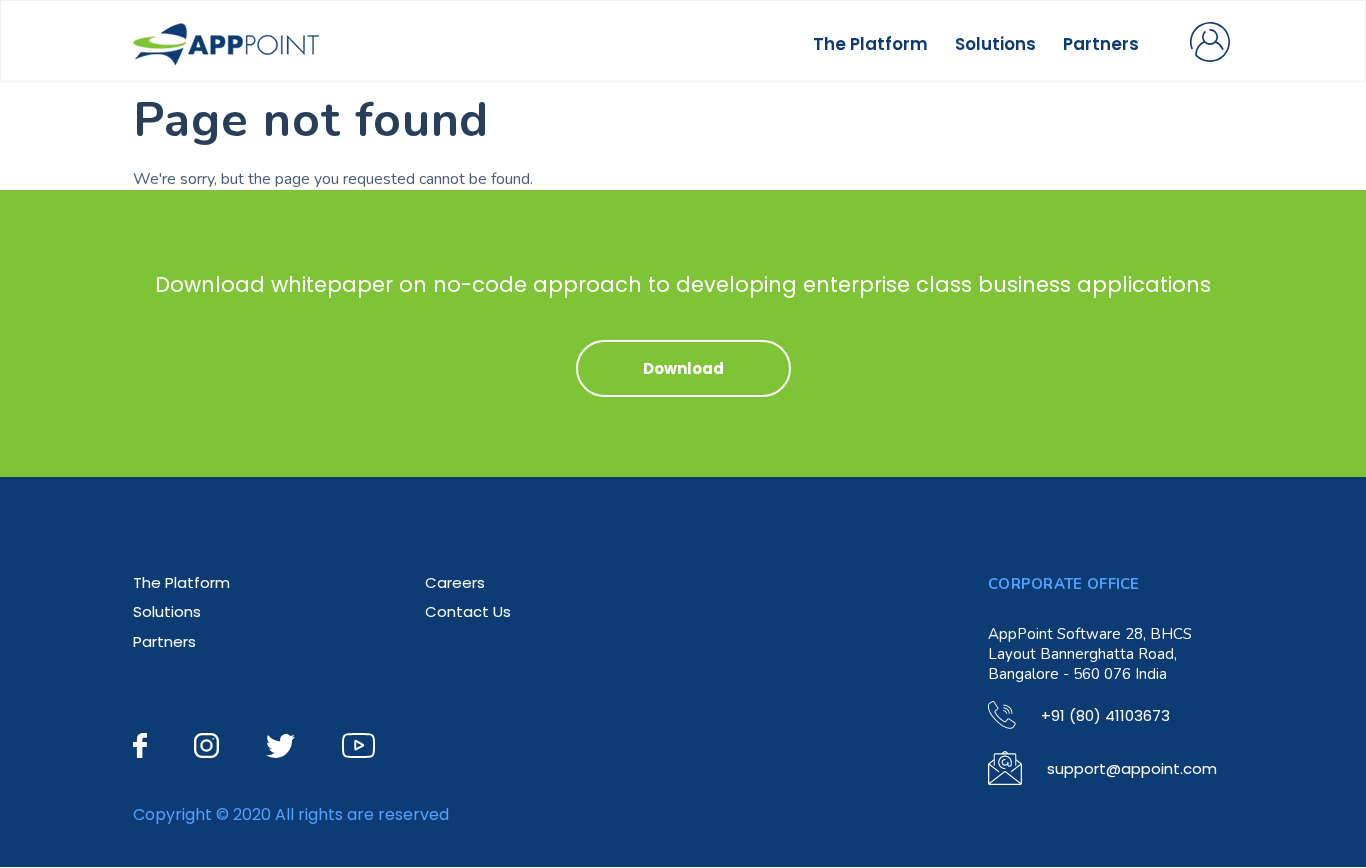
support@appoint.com (1132, 768)
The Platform (870, 44)
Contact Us (468, 611)
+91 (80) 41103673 (1105, 715)
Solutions (995, 44)
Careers (455, 582)
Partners (1101, 44)
